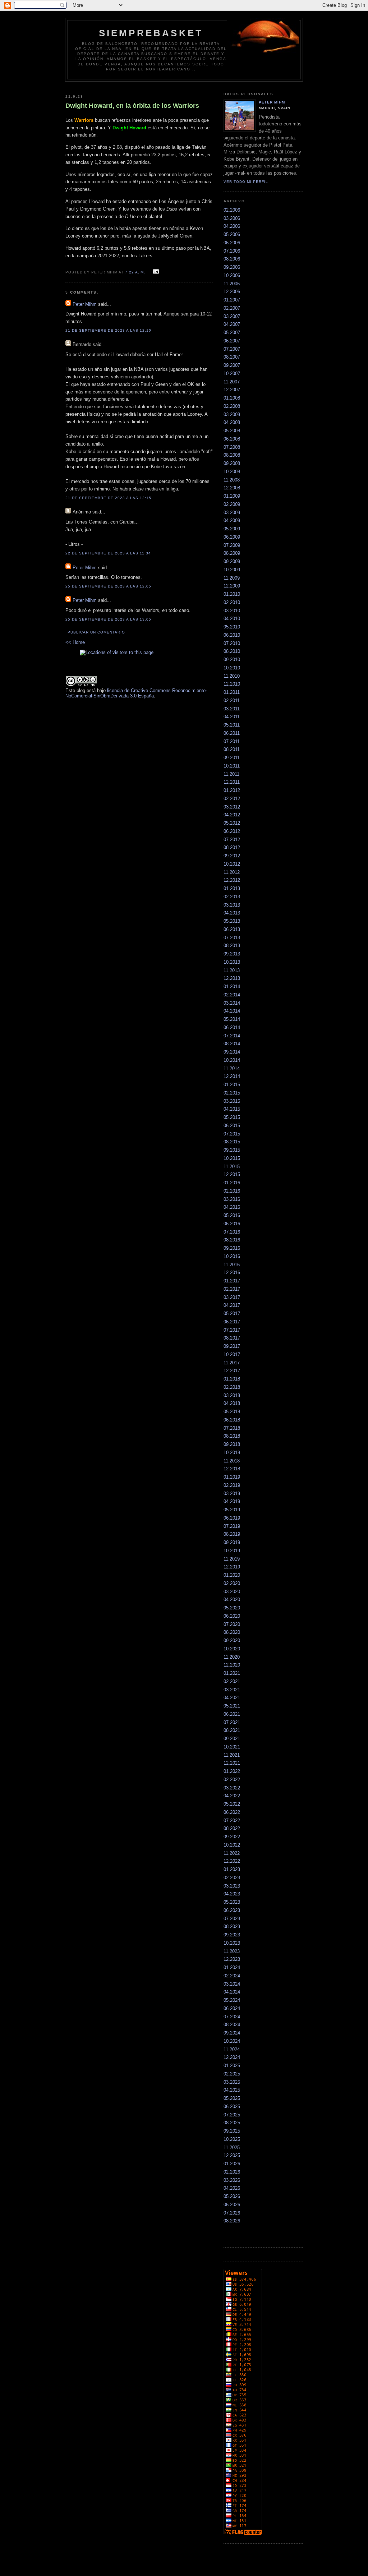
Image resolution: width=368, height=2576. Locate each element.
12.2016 (232, 1273)
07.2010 (232, 643)
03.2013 (232, 905)
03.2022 (232, 1788)
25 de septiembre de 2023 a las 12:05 (109, 586)
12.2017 (232, 1371)
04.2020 (232, 1600)
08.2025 (232, 2123)
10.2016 (232, 1256)
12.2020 (232, 1665)
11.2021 (232, 1755)
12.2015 (232, 1174)
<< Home (75, 642)
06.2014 (232, 1027)
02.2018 (232, 1387)
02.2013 (232, 897)
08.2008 (232, 455)
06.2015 (232, 1126)
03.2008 (232, 414)
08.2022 (232, 1828)
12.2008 (232, 488)
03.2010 (232, 611)
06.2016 (232, 1224)
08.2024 (232, 2025)
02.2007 (232, 308)
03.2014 (232, 1003)
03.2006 (232, 218)
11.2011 (231, 774)
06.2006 (232, 243)
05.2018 (232, 1412)
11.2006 (232, 284)
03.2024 (232, 1984)
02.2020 (232, 1583)
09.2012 (232, 856)
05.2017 (232, 1314)
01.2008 (232, 398)
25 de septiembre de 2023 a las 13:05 (109, 619)
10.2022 (232, 1845)
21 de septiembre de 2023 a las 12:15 (109, 498)
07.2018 (232, 1428)
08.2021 (232, 1730)
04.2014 (232, 1011)
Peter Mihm (85, 304)
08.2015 (232, 1142)
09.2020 (232, 1640)
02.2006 (232, 210)
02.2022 (232, 1780)
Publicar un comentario (96, 632)
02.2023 (232, 1878)
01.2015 (232, 1085)
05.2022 (232, 1804)
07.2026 (232, 2213)
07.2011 (232, 741)
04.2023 (232, 1894)
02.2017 (232, 1289)
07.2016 (232, 1232)
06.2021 (232, 1714)
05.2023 (232, 1902)
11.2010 (232, 676)
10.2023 (232, 1943)
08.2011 (232, 749)
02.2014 (232, 995)
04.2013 (232, 913)
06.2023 (232, 1910)
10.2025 (232, 2139)
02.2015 (232, 1093)
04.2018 (232, 1403)
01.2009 (232, 496)
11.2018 (232, 1461)
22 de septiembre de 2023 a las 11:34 (108, 553)
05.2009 (232, 529)
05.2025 (232, 2098)
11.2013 (232, 970)
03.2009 (232, 513)
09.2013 (232, 954)
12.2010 (232, 684)
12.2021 (232, 1763)
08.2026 (232, 2221)
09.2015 (232, 1150)
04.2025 (232, 2090)
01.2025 (232, 2066)
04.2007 (232, 324)
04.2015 (232, 1109)
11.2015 (232, 1167)
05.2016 (232, 1215)
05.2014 (232, 1019)
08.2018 (232, 1436)
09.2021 (232, 1739)
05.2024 (232, 2000)
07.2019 (232, 1526)
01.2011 (232, 692)
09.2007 (232, 365)
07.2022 (232, 1821)
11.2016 (232, 1265)
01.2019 (232, 1477)
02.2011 (232, 701)
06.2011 (232, 733)
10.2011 (232, 766)
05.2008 (232, 431)
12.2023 (232, 1959)
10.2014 (232, 1060)
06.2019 (232, 1518)
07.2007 (232, 349)
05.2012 (232, 823)
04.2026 (232, 2188)
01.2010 (232, 594)
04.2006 (232, 226)
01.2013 (232, 888)
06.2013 (232, 929)
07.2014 (232, 1036)
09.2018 (232, 1444)
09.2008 (232, 463)
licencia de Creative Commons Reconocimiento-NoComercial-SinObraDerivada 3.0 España (136, 693)
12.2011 (232, 782)
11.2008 (232, 480)
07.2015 (232, 1134)
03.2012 (232, 807)
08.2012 (232, 847)
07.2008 (232, 447)
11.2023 (232, 1951)
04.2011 (232, 717)
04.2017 (232, 1305)
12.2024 (232, 2057)
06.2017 (232, 1322)
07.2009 (232, 545)
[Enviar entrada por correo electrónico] (155, 272)
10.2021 (232, 1747)
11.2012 (232, 872)
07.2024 (232, 2017)
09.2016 (232, 1248)
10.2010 (232, 668)
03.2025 (232, 2082)
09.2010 (232, 660)
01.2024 (232, 1967)
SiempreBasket (151, 33)
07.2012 (232, 840)
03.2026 (232, 2180)
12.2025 (232, 2155)
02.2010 (232, 602)
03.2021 (232, 1690)
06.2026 (232, 2205)
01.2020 (232, 1575)
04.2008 (232, 422)
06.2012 (232, 831)
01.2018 (232, 1379)
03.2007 (232, 316)
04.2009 (232, 520)
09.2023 (232, 1935)
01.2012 (232, 790)
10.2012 (232, 864)
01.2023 (232, 1869)
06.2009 (232, 537)
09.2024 (232, 2033)
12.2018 (232, 1469)
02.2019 (232, 1485)
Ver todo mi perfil (246, 182)
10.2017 (232, 1354)
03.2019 (232, 1494)
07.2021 (232, 1722)
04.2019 (232, 1501)
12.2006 (232, 292)
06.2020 (232, 1616)
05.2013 (232, 921)
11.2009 (232, 578)
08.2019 (232, 1534)
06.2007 (232, 341)
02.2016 (232, 1191)
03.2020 (232, 1592)
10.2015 (232, 1158)
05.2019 (232, 1510)
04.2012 (232, 815)
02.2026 (232, 2172)
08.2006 (232, 259)
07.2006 (232, 251)
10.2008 (232, 472)
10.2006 (232, 275)
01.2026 (232, 2164)
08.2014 (232, 1044)
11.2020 (232, 1657)
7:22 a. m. (135, 272)
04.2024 (232, 1992)
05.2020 (232, 1608)
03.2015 (232, 1101)
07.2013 (232, 938)
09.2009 (232, 561)
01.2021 (232, 1673)
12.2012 (232, 880)
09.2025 (232, 2131)
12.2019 (232, 1567)
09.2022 (232, 1837)
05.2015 (232, 1117)
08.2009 (232, 553)
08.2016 (232, 1240)
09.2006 (232, 267)
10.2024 (232, 2041)
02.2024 (232, 1976)
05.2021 (232, 1706)
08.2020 (232, 1632)
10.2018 (232, 1453)
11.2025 (232, 2148)
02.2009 (232, 504)
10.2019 (232, 1551)
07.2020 (232, 1624)
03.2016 (232, 1199)
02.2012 (232, 799)
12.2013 (232, 978)
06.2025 (232, 2107)
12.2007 (232, 390)
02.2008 (232, 406)
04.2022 (232, 1796)
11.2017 (232, 1363)
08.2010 (232, 651)
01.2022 (232, 1771)
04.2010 (232, 619)
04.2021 (232, 1698)
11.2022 (232, 1853)
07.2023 (232, 1919)
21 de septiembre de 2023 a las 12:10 (109, 330)
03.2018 (232, 1395)
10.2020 (232, 1649)
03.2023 (232, 1886)
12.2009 (232, 586)
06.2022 (232, 1812)
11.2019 (232, 1559)
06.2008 (232, 439)
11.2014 (232, 1068)
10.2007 (232, 374)
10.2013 (232, 962)
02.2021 (232, 1681)
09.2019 (232, 1542)
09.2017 (232, 1346)
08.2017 (232, 1338)
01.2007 (232, 300)
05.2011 (232, 725)
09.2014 (232, 1052)
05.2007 (232, 333)
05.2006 (232, 234)
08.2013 (232, 946)
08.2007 (232, 357)
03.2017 (232, 1297)
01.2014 (232, 987)
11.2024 (232, 2049)
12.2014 (232, 1076)
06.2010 (232, 635)
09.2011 (232, 758)
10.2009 (232, 570)
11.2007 (232, 382)
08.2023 (232, 1927)
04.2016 (232, 1207)
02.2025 (232, 2074)
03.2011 (232, 709)
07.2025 (232, 2115)
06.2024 (232, 2008)
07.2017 (232, 1330)
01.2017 (232, 1281)
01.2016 (232, 1183)
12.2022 (232, 1861)
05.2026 (232, 2196)
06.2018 (232, 1420)
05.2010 (232, 627)
